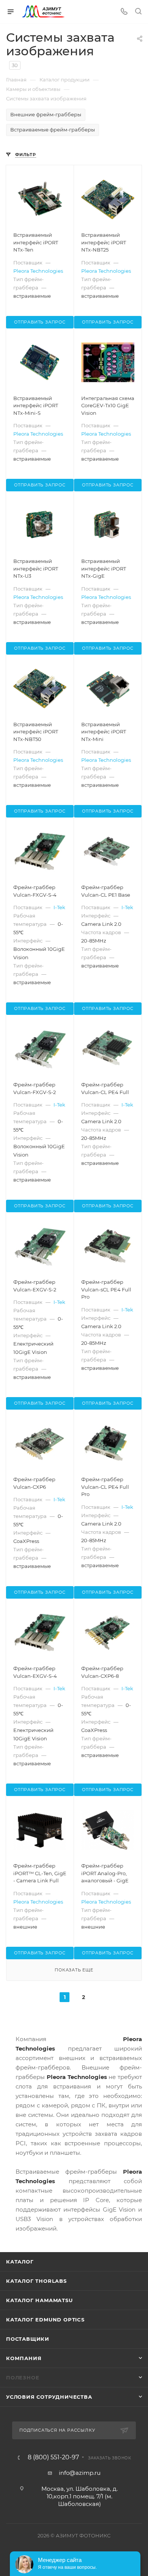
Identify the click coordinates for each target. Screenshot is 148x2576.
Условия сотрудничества (49, 2397)
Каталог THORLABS (36, 2281)
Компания (24, 2358)
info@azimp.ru (80, 2473)
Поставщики (28, 2339)
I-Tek (59, 907)
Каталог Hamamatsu (39, 2300)
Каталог (20, 2262)
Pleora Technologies (38, 271)
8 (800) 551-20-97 (53, 2457)
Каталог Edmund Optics (45, 2320)
